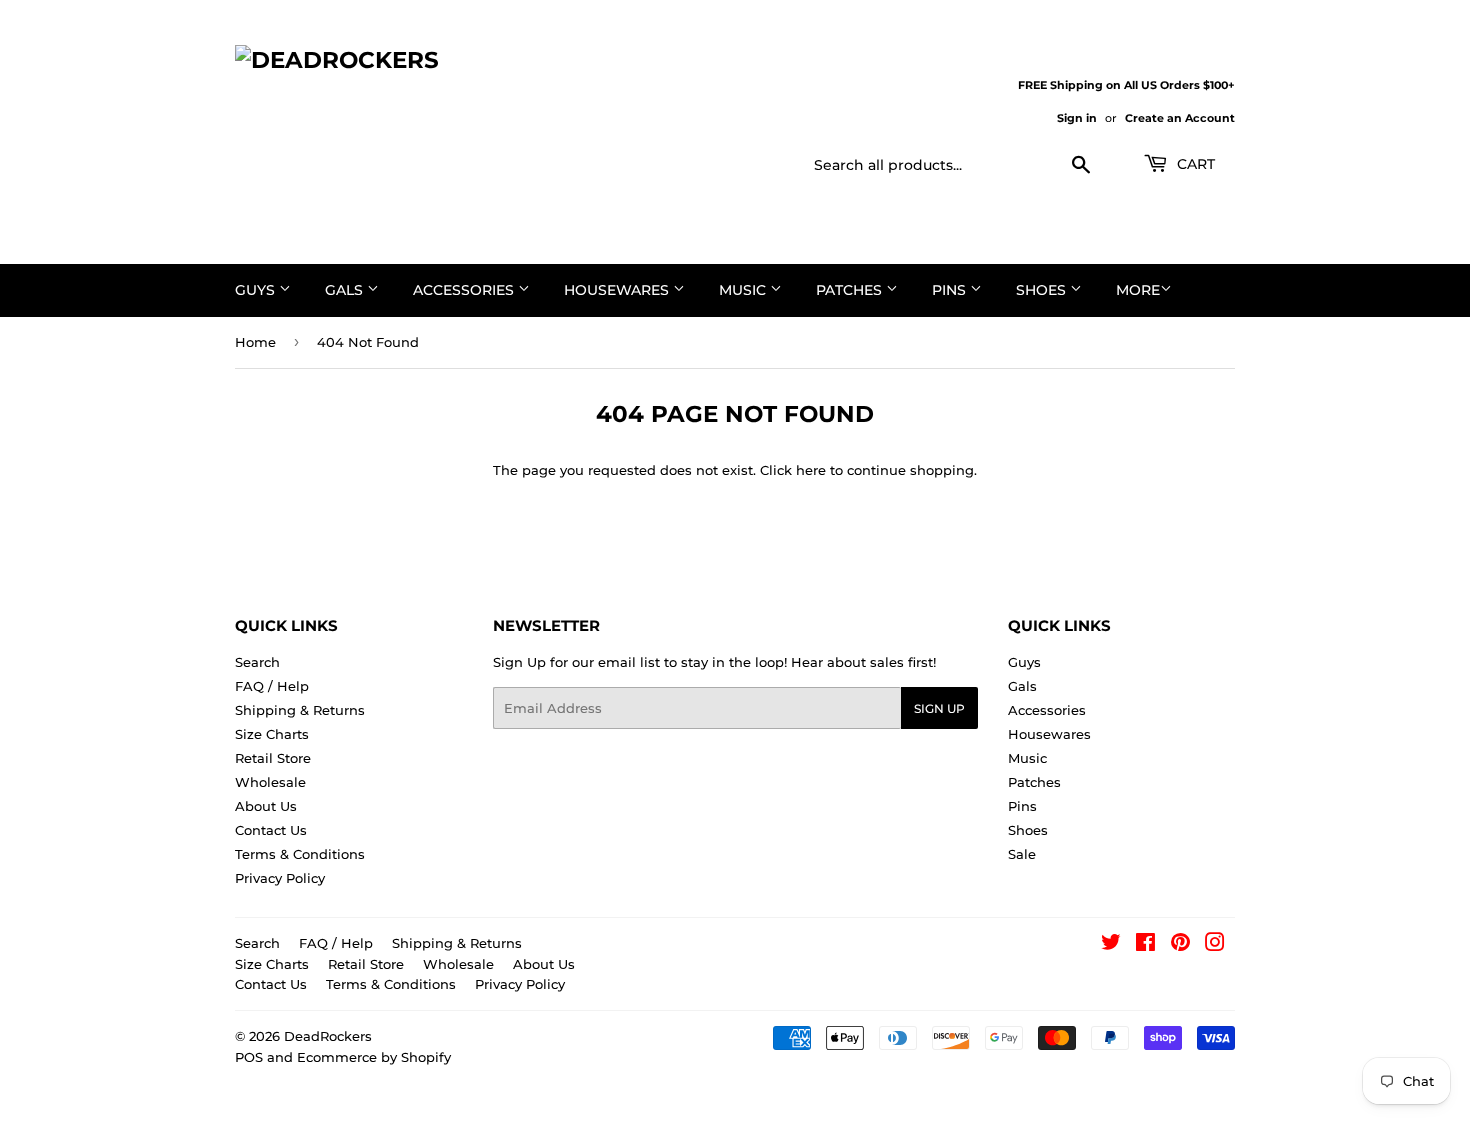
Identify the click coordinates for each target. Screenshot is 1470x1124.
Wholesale (270, 782)
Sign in (1077, 118)
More (1138, 290)
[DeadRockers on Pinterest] (1180, 945)
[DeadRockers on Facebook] (1145, 945)
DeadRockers (328, 1036)
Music (744, 290)
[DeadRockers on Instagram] (1215, 945)
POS (249, 1057)
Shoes (1043, 290)
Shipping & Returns (300, 710)
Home (255, 342)
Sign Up (939, 708)
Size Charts (272, 734)
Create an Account (1180, 118)
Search (257, 662)
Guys (257, 290)
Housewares (618, 290)
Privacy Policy (280, 878)
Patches (851, 290)
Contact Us (271, 830)
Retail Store (273, 758)
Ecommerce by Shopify (374, 1057)
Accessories (465, 290)
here (811, 470)
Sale (1022, 854)
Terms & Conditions (300, 854)
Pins (951, 290)
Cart (1194, 164)
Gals (346, 290)
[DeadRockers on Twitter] (1111, 945)
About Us (266, 806)
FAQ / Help (272, 686)
